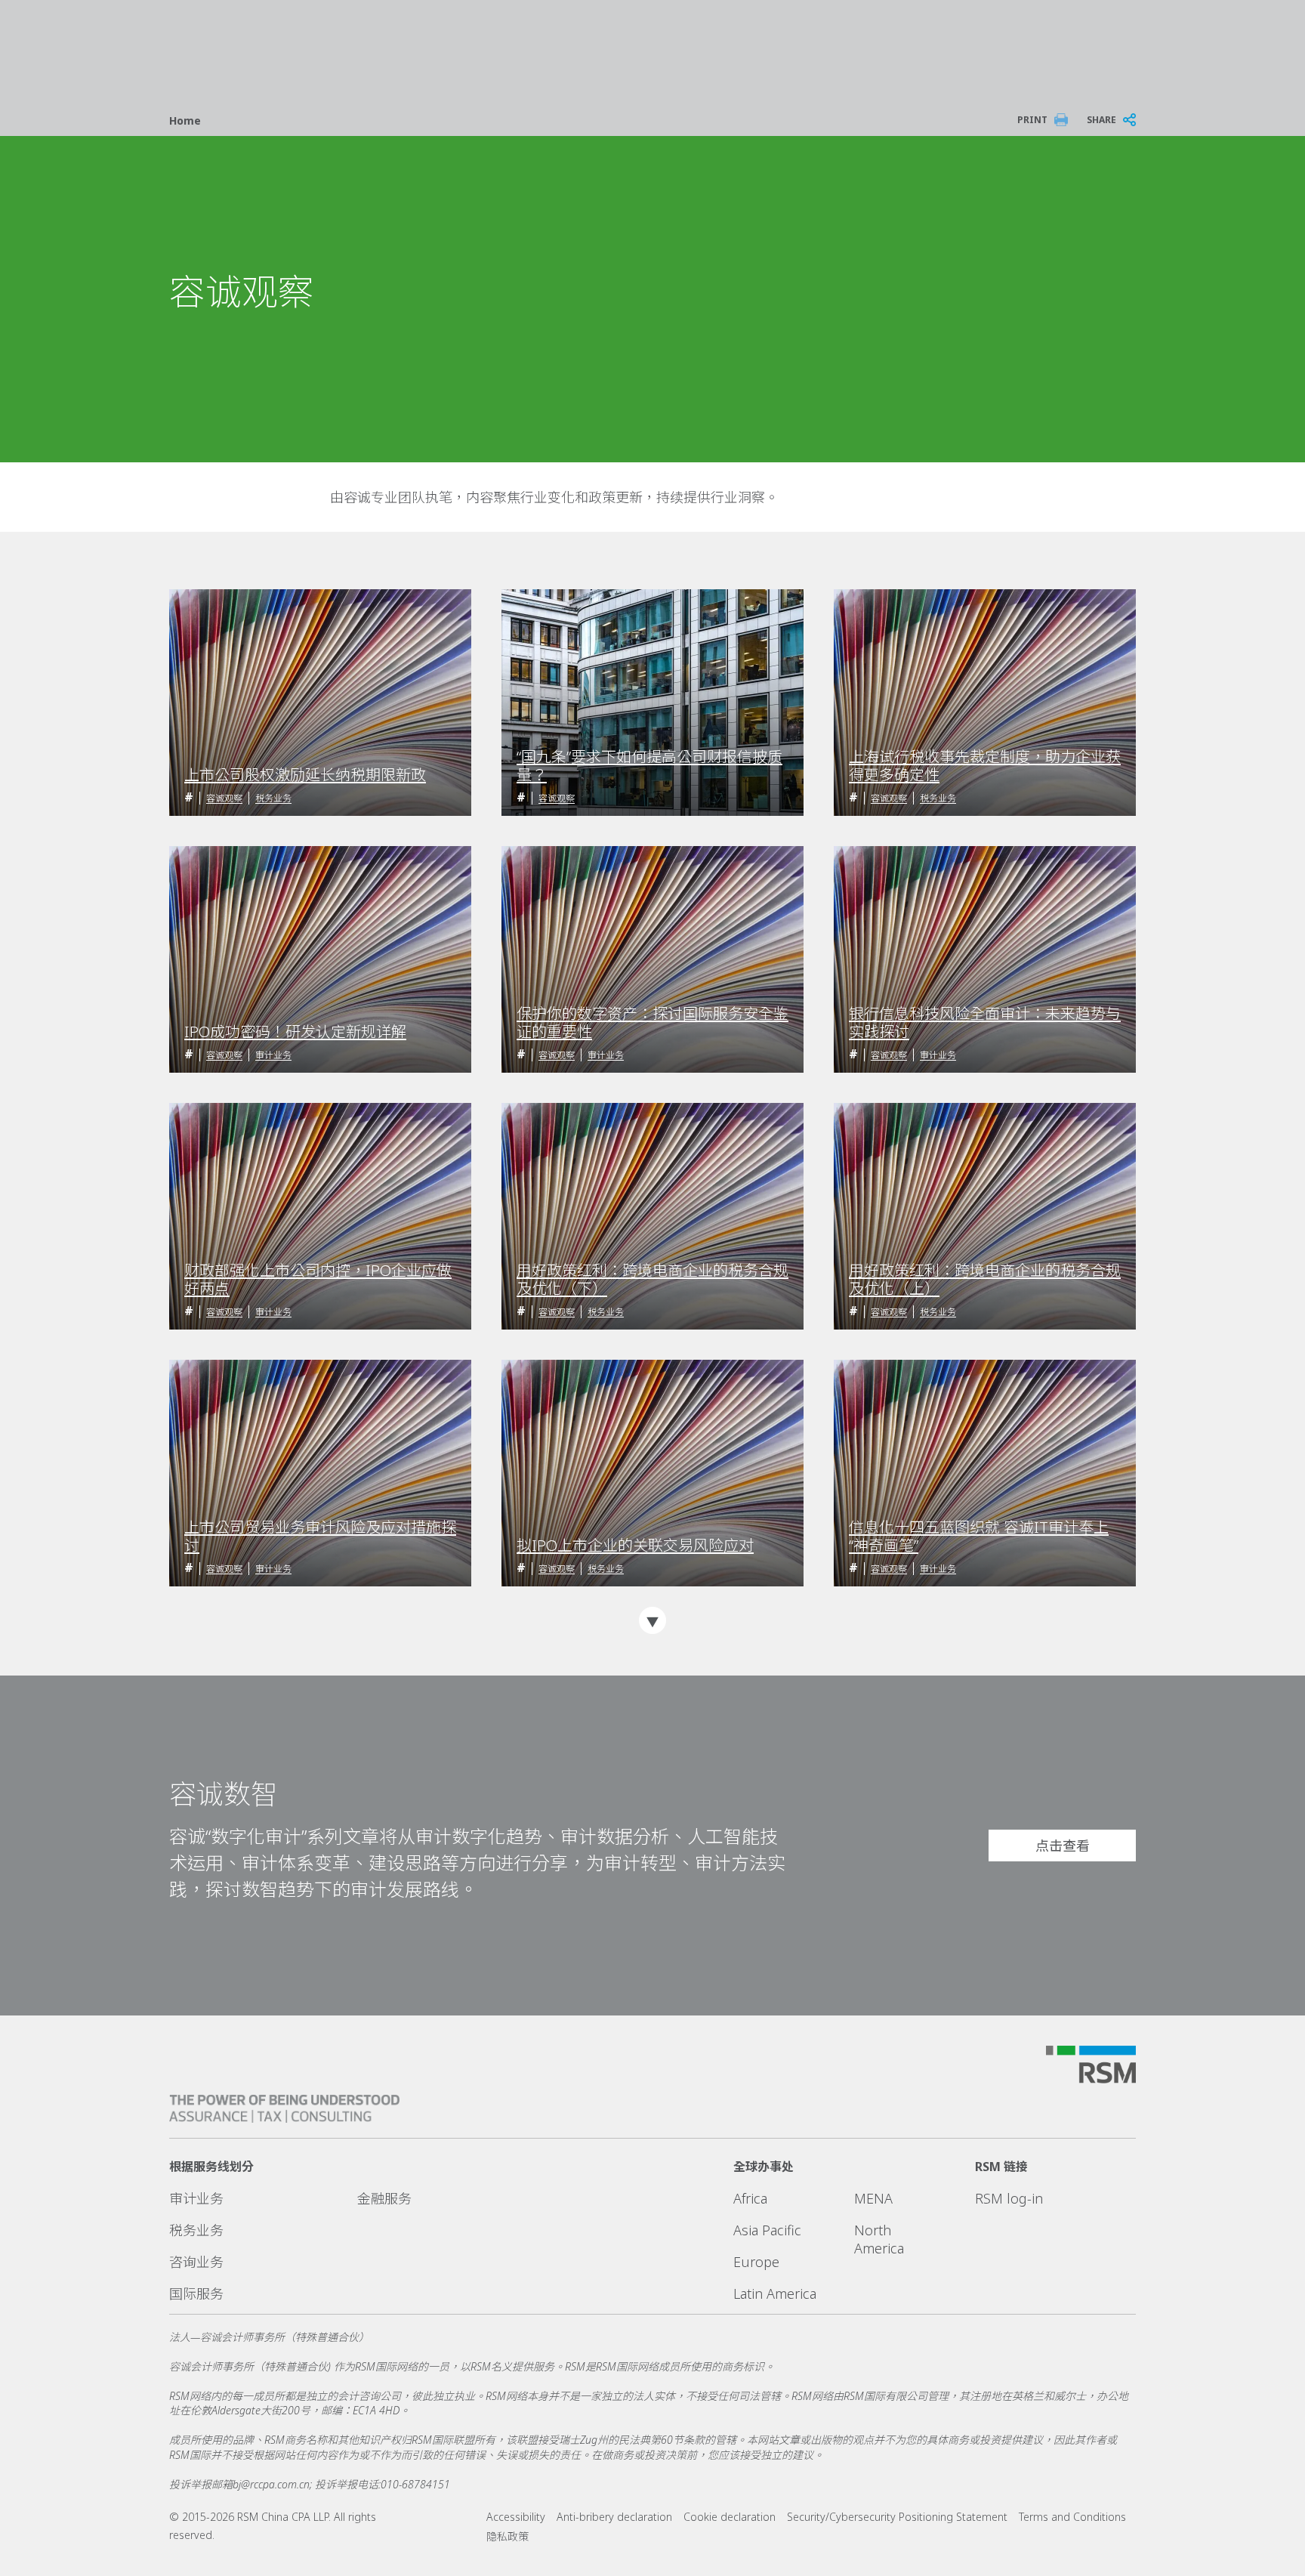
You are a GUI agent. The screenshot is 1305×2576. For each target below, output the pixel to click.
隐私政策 (507, 2536)
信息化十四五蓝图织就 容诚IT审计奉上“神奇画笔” (979, 1537)
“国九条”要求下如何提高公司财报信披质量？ (649, 766)
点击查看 (1063, 1846)
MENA (873, 2198)
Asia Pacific (767, 2230)
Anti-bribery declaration (614, 2517)
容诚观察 (224, 798)
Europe (756, 2262)
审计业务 (273, 1055)
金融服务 (384, 2198)
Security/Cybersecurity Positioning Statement (897, 2517)
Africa (750, 2198)
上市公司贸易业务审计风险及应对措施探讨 (320, 1537)
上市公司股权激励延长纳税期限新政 (305, 775)
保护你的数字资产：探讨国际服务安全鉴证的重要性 (652, 1023)
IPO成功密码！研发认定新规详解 (295, 1032)
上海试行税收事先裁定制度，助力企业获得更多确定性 (985, 766)
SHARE (1101, 120)
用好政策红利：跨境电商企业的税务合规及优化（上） (985, 1280)
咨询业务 (196, 2262)
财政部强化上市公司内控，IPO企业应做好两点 (318, 1280)
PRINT (1032, 120)
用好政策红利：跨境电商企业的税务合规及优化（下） (652, 1280)
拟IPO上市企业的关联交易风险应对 (635, 1546)
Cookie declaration (730, 2517)
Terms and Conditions (1072, 2517)
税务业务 (273, 798)
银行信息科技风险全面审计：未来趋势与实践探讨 (985, 1023)
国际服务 (196, 2293)
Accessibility (516, 2517)
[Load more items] (652, 1620)
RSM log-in (1009, 2198)
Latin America (775, 2293)
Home (185, 120)
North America (879, 2239)
